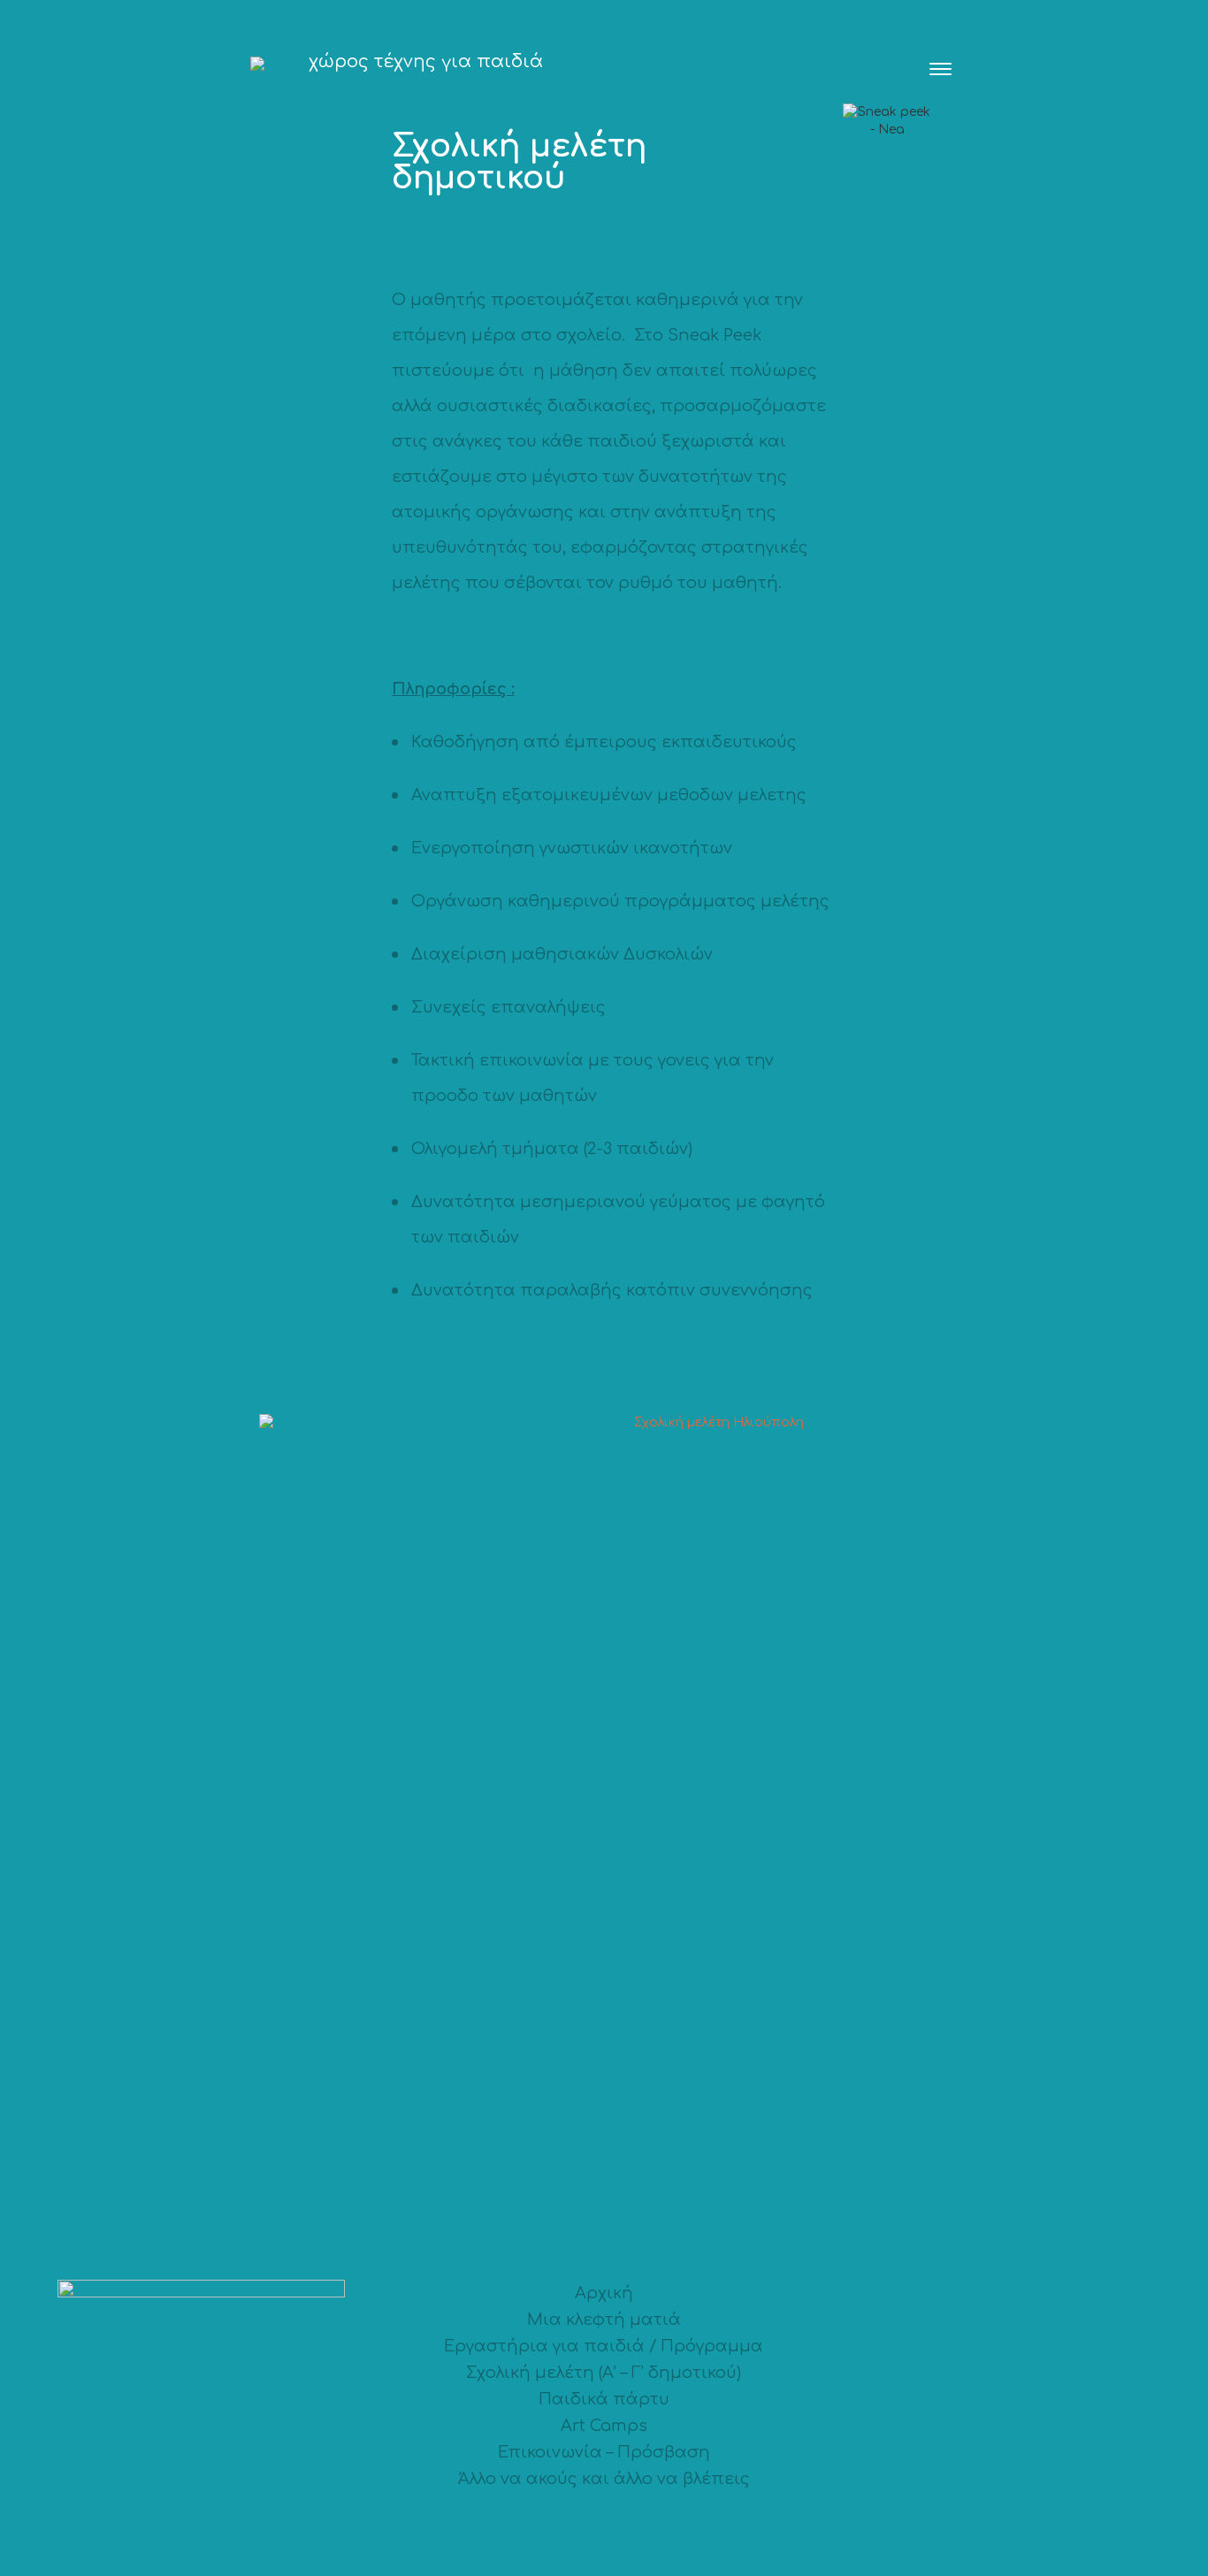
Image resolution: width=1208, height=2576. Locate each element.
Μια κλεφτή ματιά (604, 2320)
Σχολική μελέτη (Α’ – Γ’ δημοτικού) (604, 2373)
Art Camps (604, 2426)
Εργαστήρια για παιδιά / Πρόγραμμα (604, 2346)
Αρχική (604, 2293)
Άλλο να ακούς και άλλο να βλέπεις (604, 2479)
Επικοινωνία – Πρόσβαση (604, 2452)
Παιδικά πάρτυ (604, 2399)
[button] (940, 66)
